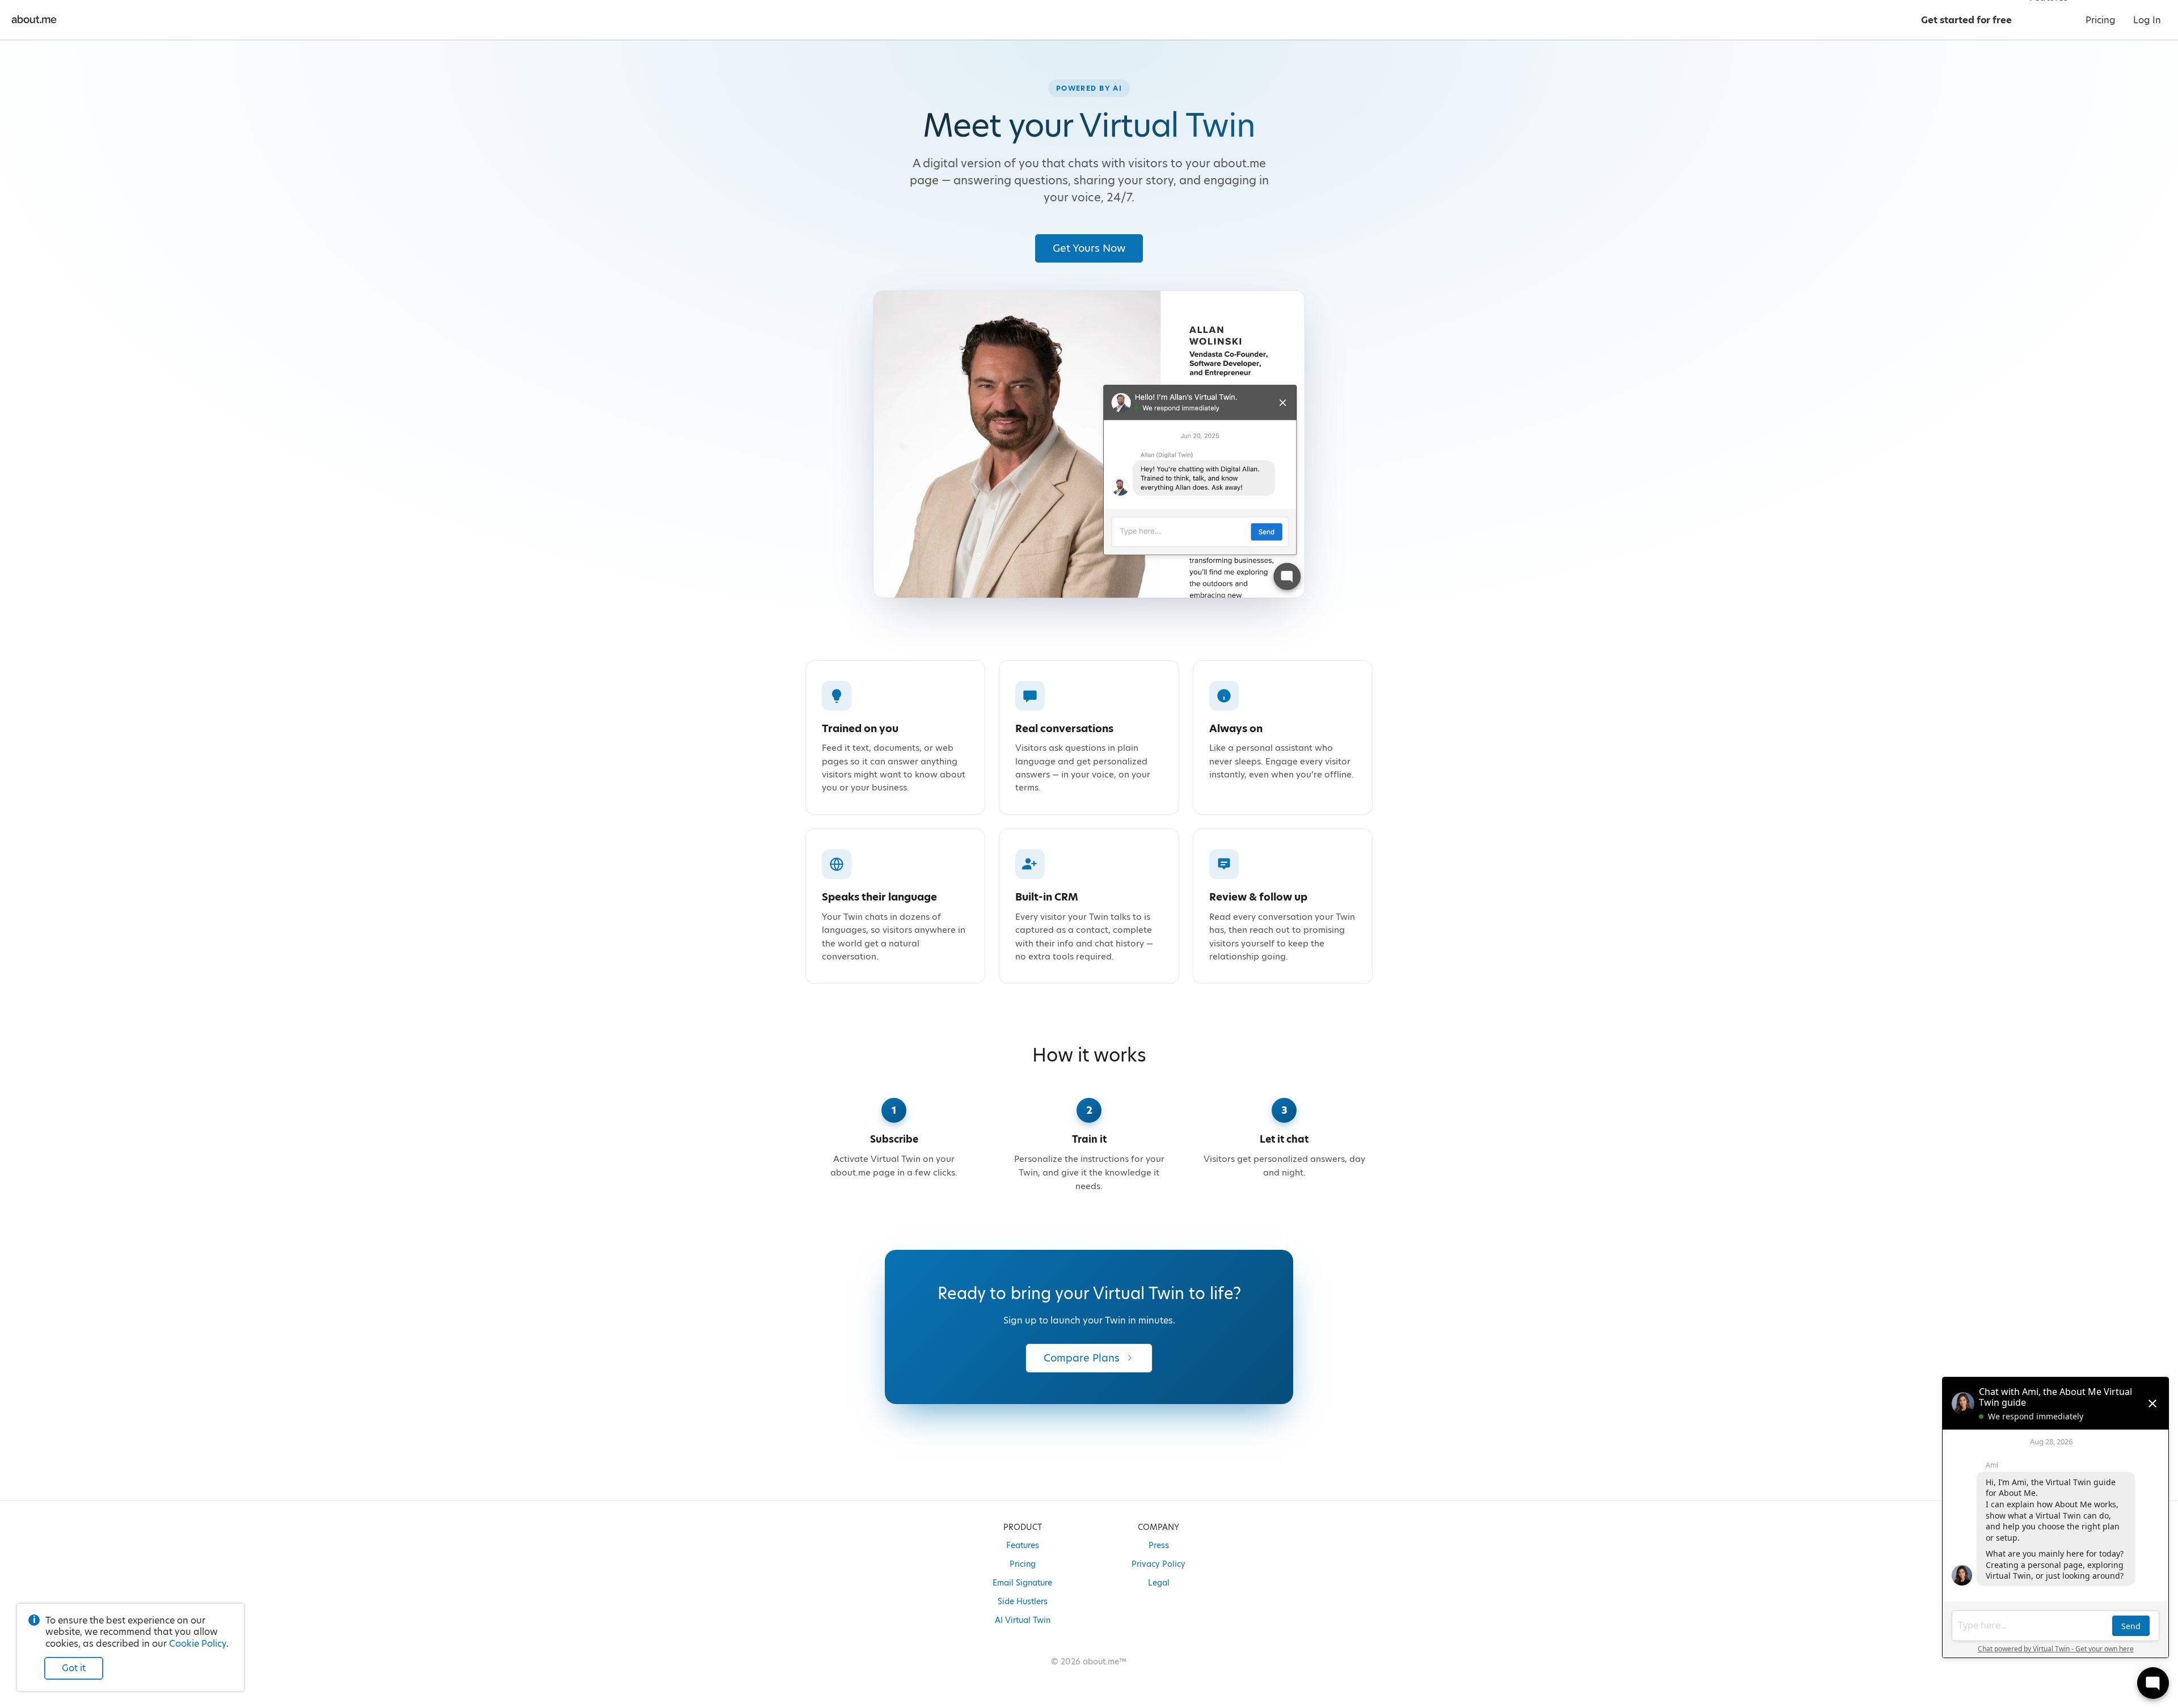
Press (1159, 1545)
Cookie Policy (198, 1644)
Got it (74, 1668)
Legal (1159, 1583)
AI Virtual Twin (1023, 1620)
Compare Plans (1082, 1358)
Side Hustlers (1023, 1601)
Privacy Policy (1158, 1564)
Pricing (1023, 1564)
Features (1023, 1545)
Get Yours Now (1089, 248)
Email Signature (1022, 1583)
